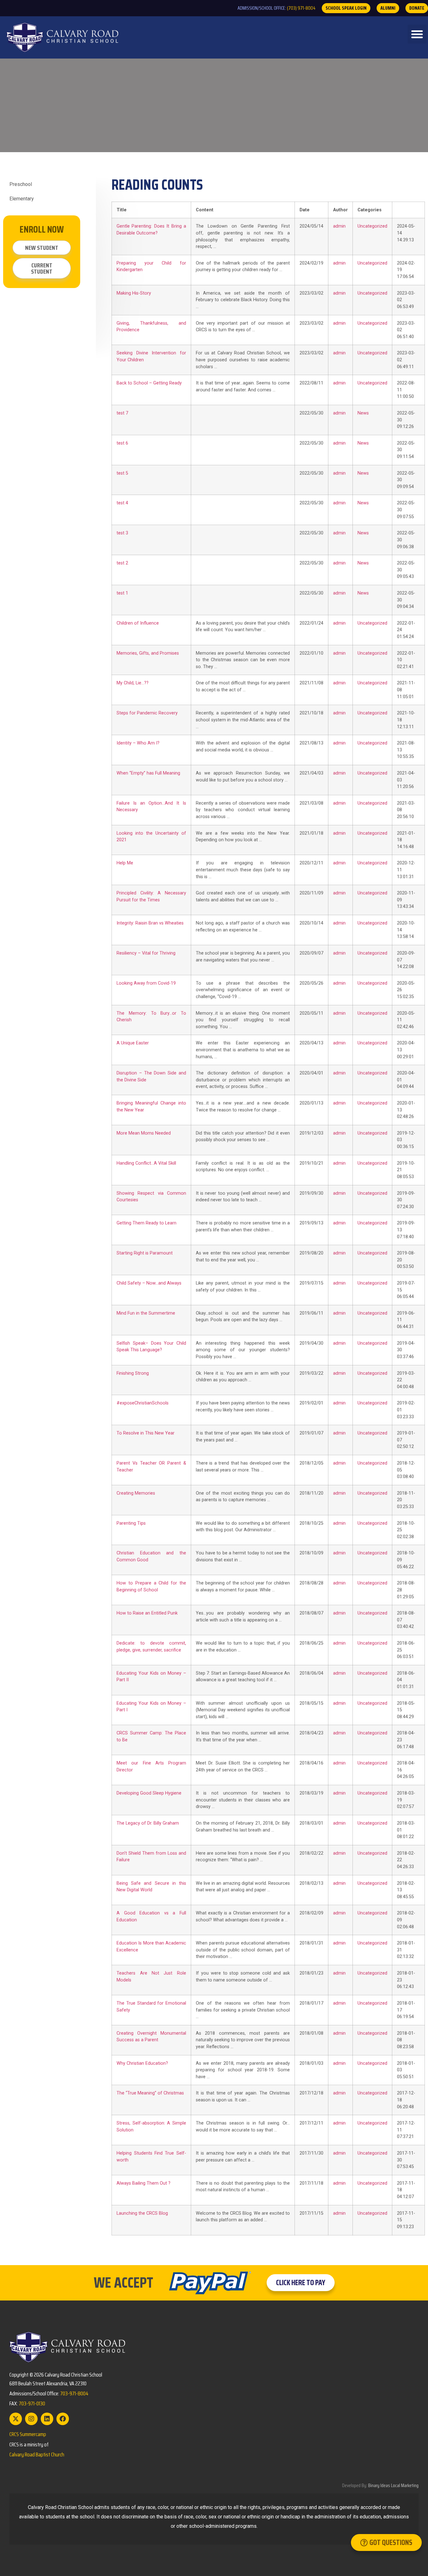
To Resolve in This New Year (146, 1433)
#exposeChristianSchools (143, 1403)
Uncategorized (372, 226)
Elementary (22, 199)
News (363, 413)
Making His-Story (134, 293)
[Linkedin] (47, 2419)
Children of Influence (138, 623)
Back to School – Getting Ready (149, 383)
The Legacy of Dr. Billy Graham (148, 1823)
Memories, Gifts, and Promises (148, 653)
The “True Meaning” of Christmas (150, 2093)
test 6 (122, 443)
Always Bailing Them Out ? (144, 2183)
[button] (417, 34)
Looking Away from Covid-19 (146, 983)
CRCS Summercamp (28, 2434)
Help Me (125, 863)
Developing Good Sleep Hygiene (149, 1793)
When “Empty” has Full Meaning (148, 773)
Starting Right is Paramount (145, 1253)
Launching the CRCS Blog (142, 2213)
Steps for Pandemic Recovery (147, 713)
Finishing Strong (133, 1373)
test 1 (122, 593)
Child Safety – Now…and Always (149, 1283)
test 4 (122, 503)
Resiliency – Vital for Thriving (146, 953)
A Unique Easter (133, 1043)
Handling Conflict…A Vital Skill (146, 1163)
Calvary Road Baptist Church (37, 2455)
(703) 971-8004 (301, 8)
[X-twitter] (16, 2419)
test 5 (122, 473)
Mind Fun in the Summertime (146, 1313)
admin (339, 226)
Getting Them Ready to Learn (146, 1223)
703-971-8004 (74, 2393)
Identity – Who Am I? (138, 743)
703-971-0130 (32, 2403)
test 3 (122, 533)
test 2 (122, 563)
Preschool (21, 184)
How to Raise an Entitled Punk (147, 1613)
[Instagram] (31, 2419)
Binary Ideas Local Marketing (393, 2485)
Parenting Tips (131, 1523)
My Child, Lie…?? (133, 683)
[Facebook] (63, 2419)
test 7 (122, 413)
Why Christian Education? (142, 2063)
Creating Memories (136, 1493)
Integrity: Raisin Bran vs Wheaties (150, 923)
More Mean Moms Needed (144, 1133)
